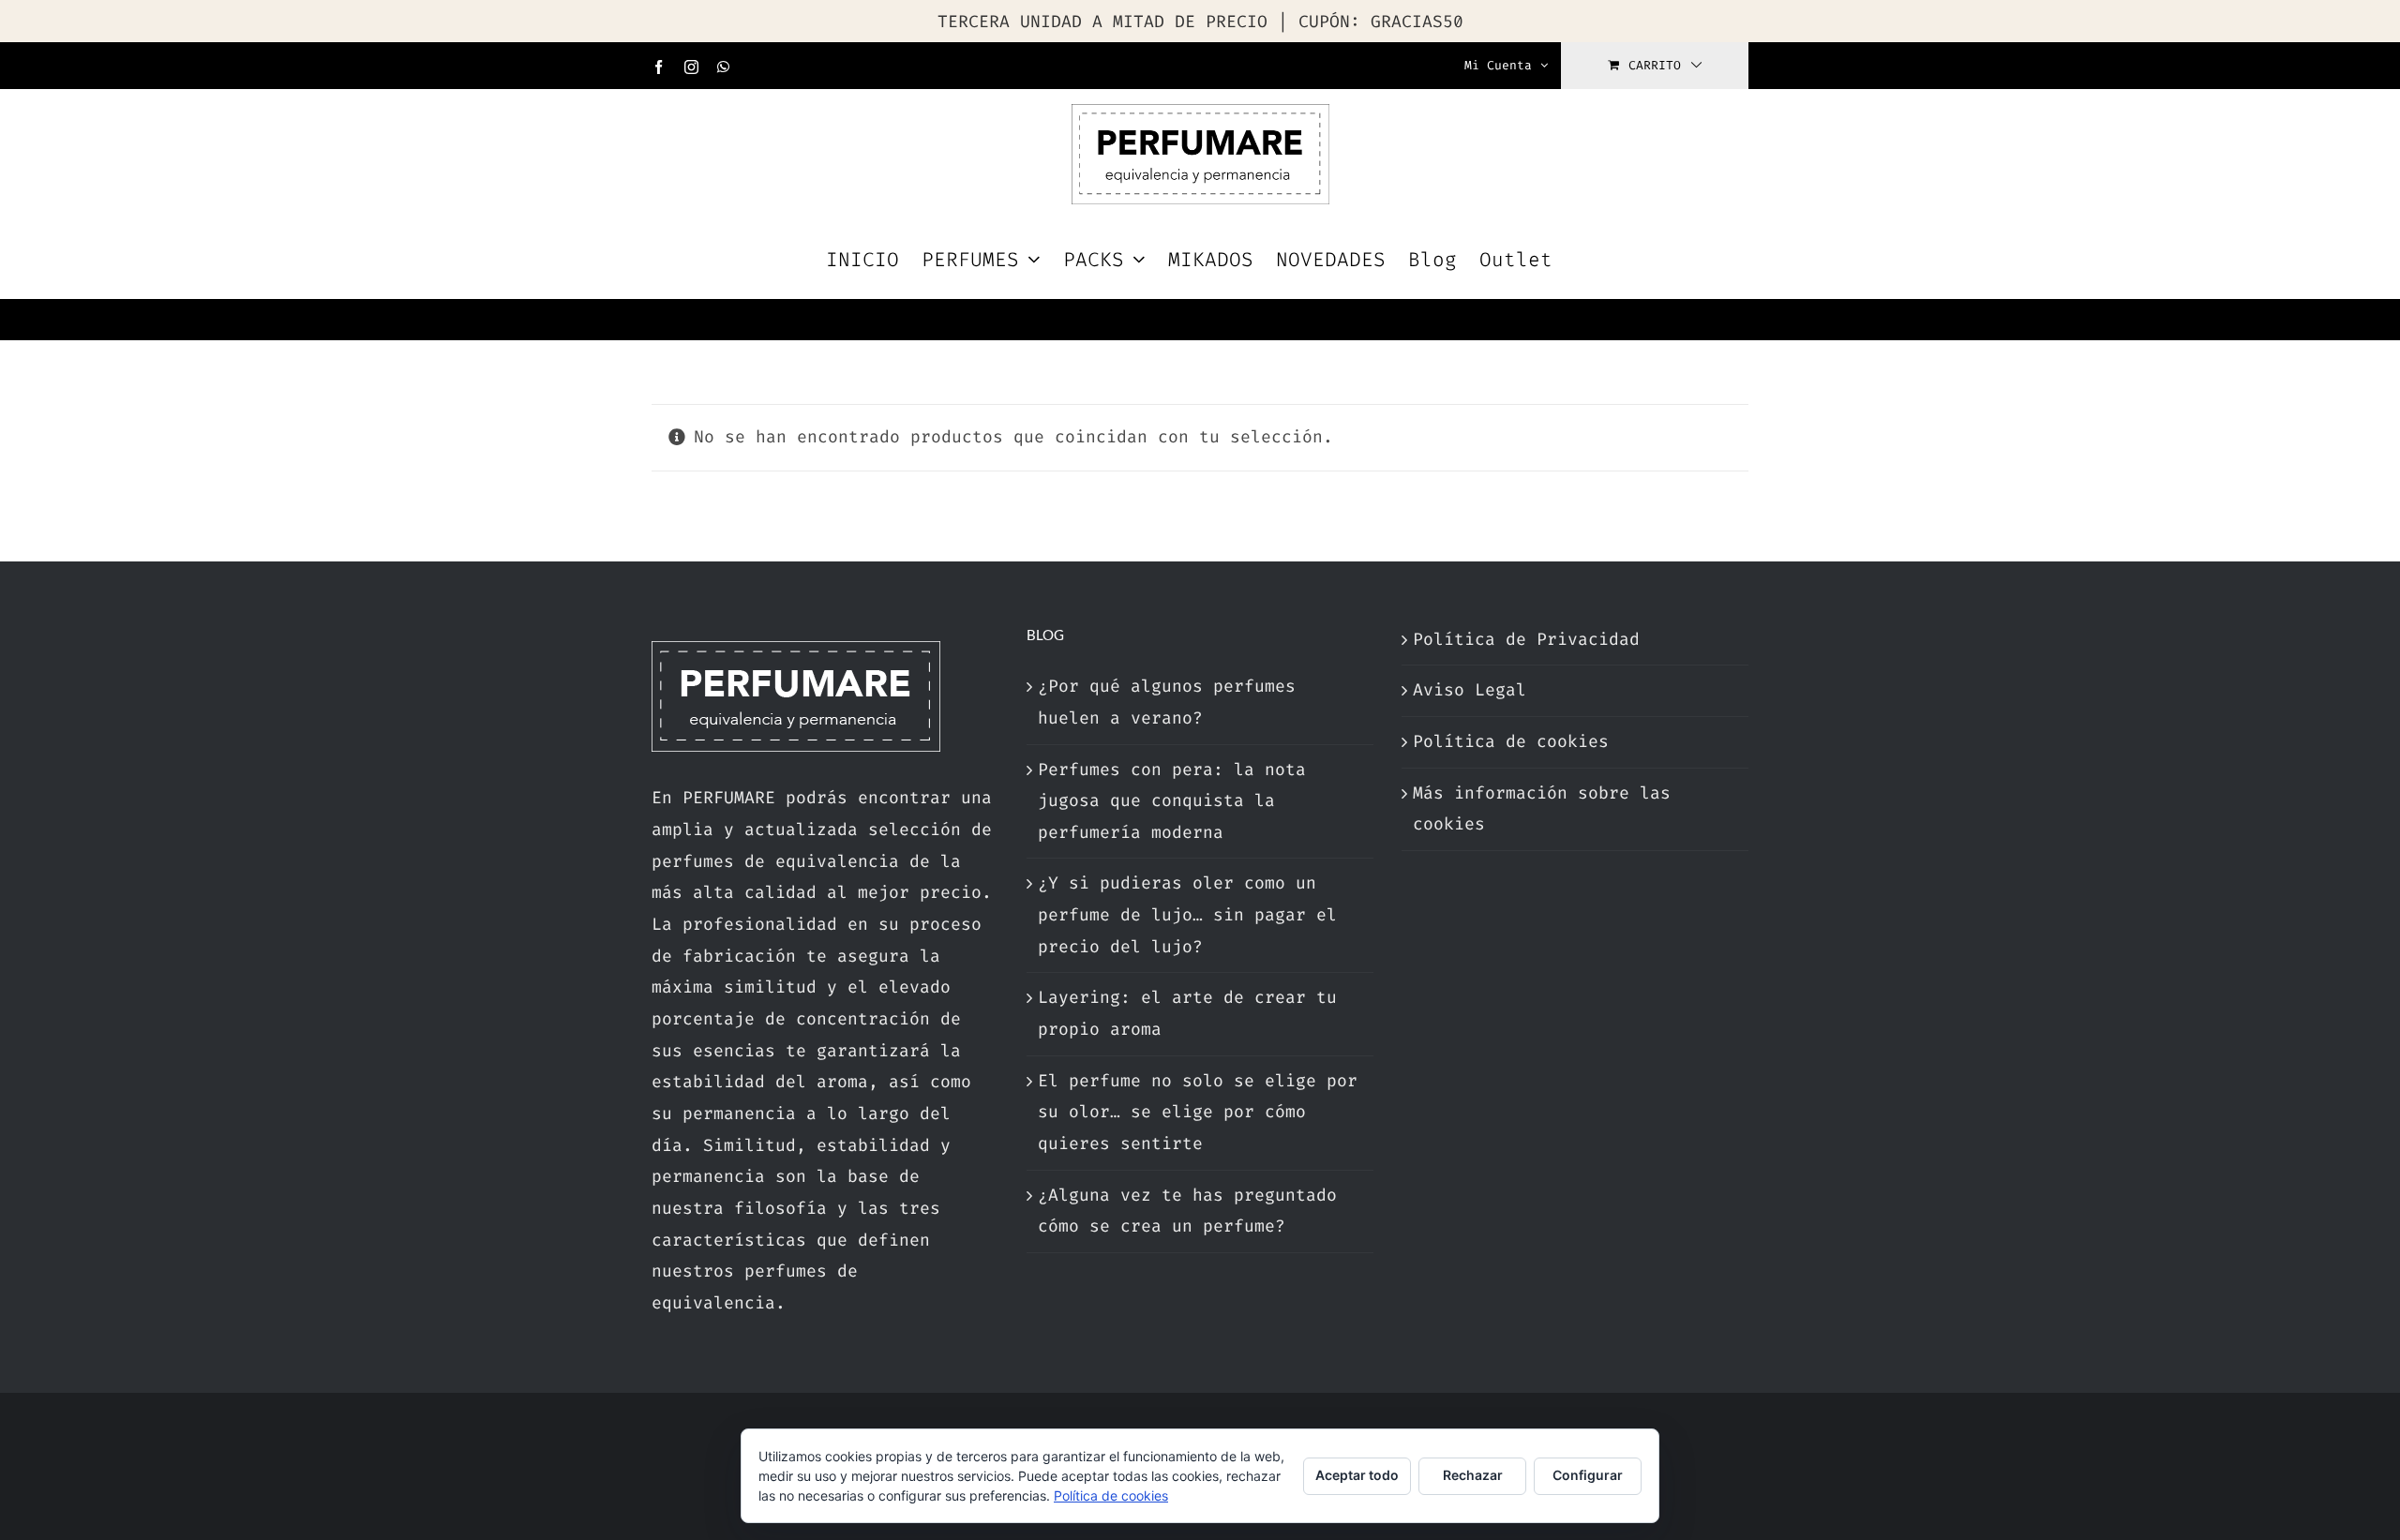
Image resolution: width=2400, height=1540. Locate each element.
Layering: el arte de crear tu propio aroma (1187, 1013)
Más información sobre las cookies (1542, 809)
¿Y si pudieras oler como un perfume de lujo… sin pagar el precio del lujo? (1187, 914)
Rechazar (1473, 1475)
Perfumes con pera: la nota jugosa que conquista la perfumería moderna (1172, 801)
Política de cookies (1511, 741)
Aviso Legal (1470, 690)
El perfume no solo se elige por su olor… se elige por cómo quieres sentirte (1198, 1112)
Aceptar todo (1357, 1475)
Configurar (1588, 1475)
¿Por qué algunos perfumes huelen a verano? (1167, 702)
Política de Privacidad (1526, 639)
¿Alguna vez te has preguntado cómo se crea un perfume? (1187, 1211)
